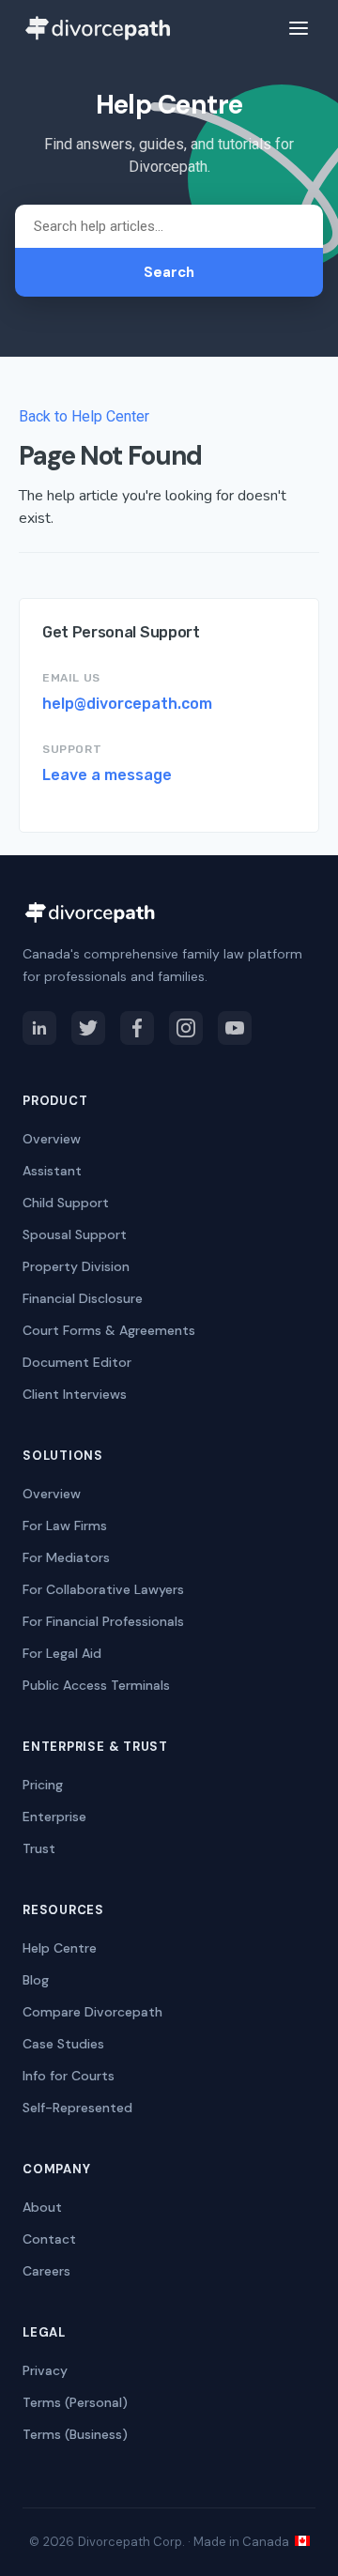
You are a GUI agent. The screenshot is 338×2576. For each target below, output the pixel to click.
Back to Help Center (84, 416)
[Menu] (299, 28)
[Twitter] (88, 1028)
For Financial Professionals (103, 1621)
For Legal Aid (62, 1653)
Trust (39, 1848)
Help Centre (60, 1948)
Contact (49, 2239)
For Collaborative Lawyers (103, 1589)
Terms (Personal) (75, 2402)
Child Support (66, 1203)
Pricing (43, 1785)
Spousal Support (75, 1234)
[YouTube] (235, 1028)
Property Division (76, 1266)
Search (169, 272)
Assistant (52, 1171)
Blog (36, 1980)
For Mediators (66, 1557)
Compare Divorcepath (92, 2012)
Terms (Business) (75, 2434)
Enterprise (54, 1817)
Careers (46, 2271)
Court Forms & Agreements (109, 1330)
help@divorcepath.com (127, 704)
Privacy (45, 2370)
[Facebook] (137, 1028)
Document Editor (77, 1362)
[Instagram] (186, 1028)
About (42, 2207)
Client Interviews (75, 1394)
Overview (52, 1139)
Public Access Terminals (96, 1685)
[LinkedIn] (39, 1028)
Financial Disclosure (83, 1298)
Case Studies (63, 2044)
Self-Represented (77, 2108)
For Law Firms (65, 1526)
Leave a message (107, 775)
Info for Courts (69, 2076)
